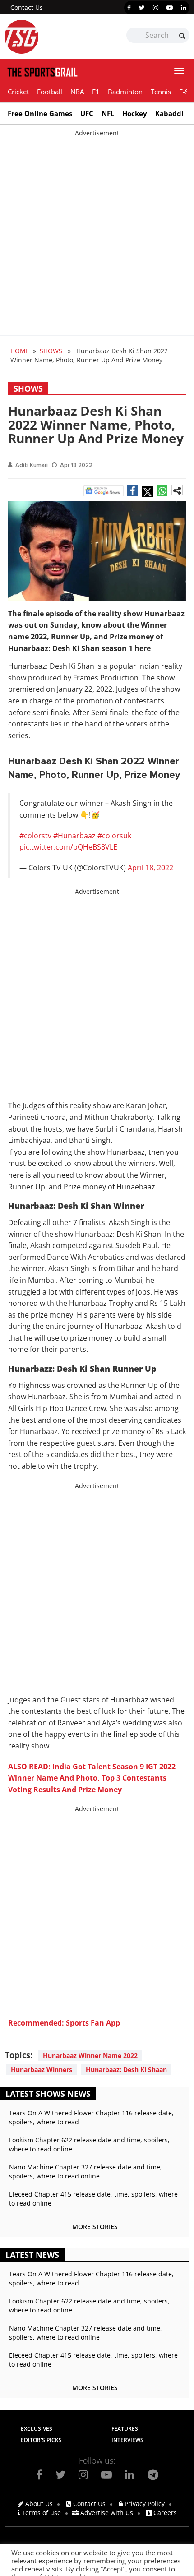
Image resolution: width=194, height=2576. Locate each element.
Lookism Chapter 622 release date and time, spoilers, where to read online (89, 2144)
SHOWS (51, 351)
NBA (77, 92)
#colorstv (35, 836)
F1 (96, 92)
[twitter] (142, 8)
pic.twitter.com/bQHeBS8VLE (68, 847)
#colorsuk (114, 836)
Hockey (135, 113)
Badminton (125, 92)
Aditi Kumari (32, 465)
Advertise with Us (106, 2513)
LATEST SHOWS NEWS (48, 2094)
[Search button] (182, 36)
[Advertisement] (97, 235)
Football (50, 92)
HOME (20, 351)
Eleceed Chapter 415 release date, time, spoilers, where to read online (93, 2199)
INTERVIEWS (127, 2440)
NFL (108, 113)
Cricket (18, 92)
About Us (38, 2504)
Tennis (161, 92)
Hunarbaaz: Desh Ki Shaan (126, 2070)
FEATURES (125, 2429)
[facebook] (129, 8)
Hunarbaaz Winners (42, 2070)
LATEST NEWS (32, 2255)
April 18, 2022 (150, 868)
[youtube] (170, 8)
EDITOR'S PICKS (41, 2440)
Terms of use (40, 2513)
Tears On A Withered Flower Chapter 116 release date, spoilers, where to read (91, 2117)
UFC (87, 113)
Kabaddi (169, 113)
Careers (164, 2513)
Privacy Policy (144, 2504)
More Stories (95, 2227)
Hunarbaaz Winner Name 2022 (90, 2056)
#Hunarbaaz (74, 836)
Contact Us (27, 7)
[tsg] (51, 37)
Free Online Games (40, 113)
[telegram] (153, 2474)
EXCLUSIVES (37, 2429)
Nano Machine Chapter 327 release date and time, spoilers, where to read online (85, 2171)
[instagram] (156, 8)
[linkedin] (184, 8)
